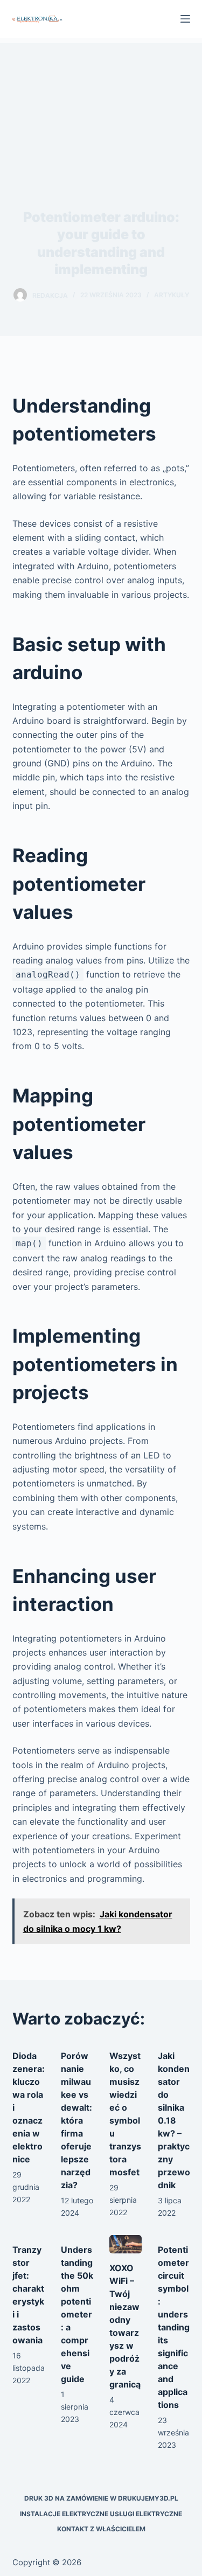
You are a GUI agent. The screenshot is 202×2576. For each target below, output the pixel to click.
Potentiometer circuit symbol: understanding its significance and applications (174, 2327)
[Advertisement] (101, 106)
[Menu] (185, 19)
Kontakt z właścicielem (101, 2529)
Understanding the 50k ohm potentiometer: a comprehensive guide (77, 2314)
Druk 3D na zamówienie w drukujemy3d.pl (101, 2498)
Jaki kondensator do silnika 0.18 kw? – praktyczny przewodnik (174, 2120)
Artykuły (172, 295)
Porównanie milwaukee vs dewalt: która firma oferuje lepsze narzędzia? (76, 2120)
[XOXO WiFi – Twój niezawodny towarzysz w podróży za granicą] (126, 2244)
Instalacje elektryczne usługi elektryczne (101, 2514)
